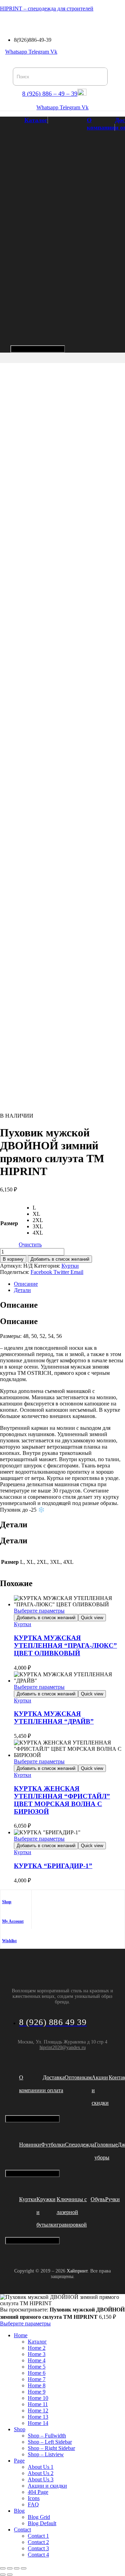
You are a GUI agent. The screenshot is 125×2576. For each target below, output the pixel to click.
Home (21, 2335)
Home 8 (37, 2385)
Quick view (92, 1618)
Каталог (36, 120)
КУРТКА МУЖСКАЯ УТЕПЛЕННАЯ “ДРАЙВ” (54, 1718)
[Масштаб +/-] (3, 2568)
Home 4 (37, 2360)
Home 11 (38, 2404)
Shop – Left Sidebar (50, 2442)
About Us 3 (41, 2479)
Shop (7, 1902)
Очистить (30, 1244)
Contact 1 (38, 2536)
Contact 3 (38, 2548)
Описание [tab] (19, 1305)
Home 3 (37, 2354)
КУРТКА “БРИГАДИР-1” (53, 1866)
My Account (13, 1921)
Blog (19, 2511)
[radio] (38, 1208)
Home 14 (38, 2423)
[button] (3, 21)
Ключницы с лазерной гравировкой (72, 2212)
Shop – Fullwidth (47, 2436)
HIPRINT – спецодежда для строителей (47, 9)
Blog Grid (39, 2517)
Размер (9, 1223)
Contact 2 (38, 2542)
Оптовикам (78, 2077)
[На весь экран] (10, 2568)
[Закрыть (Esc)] (24, 2568)
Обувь (98, 2199)
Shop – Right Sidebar (51, 2448)
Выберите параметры (39, 1611)
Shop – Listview (46, 2454)
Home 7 (37, 2379)
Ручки (112, 2199)
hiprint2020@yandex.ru (63, 2047)
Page (19, 2461)
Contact (22, 2530)
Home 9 (37, 2392)
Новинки (30, 2145)
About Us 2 (41, 2473)
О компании (101, 124)
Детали (22, 1290)
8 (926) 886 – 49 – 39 (50, 94)
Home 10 (38, 2398)
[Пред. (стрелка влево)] (3, 2575)
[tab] (69, 1284)
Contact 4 (38, 2555)
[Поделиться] (17, 2568)
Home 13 (38, 2417)
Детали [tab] (14, 1525)
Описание (26, 1284)
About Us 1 (41, 2467)
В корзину (13, 1259)
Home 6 (37, 2373)
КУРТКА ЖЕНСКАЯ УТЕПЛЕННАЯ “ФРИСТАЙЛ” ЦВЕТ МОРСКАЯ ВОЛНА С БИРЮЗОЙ (62, 1800)
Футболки (53, 2145)
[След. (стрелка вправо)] (10, 2575)
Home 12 (38, 2410)
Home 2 (37, 2348)
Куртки (70, 1266)
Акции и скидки (47, 2486)
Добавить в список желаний (60, 1259)
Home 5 (37, 2367)
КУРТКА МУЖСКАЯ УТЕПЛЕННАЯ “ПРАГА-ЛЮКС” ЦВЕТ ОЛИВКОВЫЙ (65, 1645)
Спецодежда (80, 2145)
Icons (34, 2498)
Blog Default (42, 2523)
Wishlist (9, 1941)
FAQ (33, 2504)
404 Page (38, 2492)
